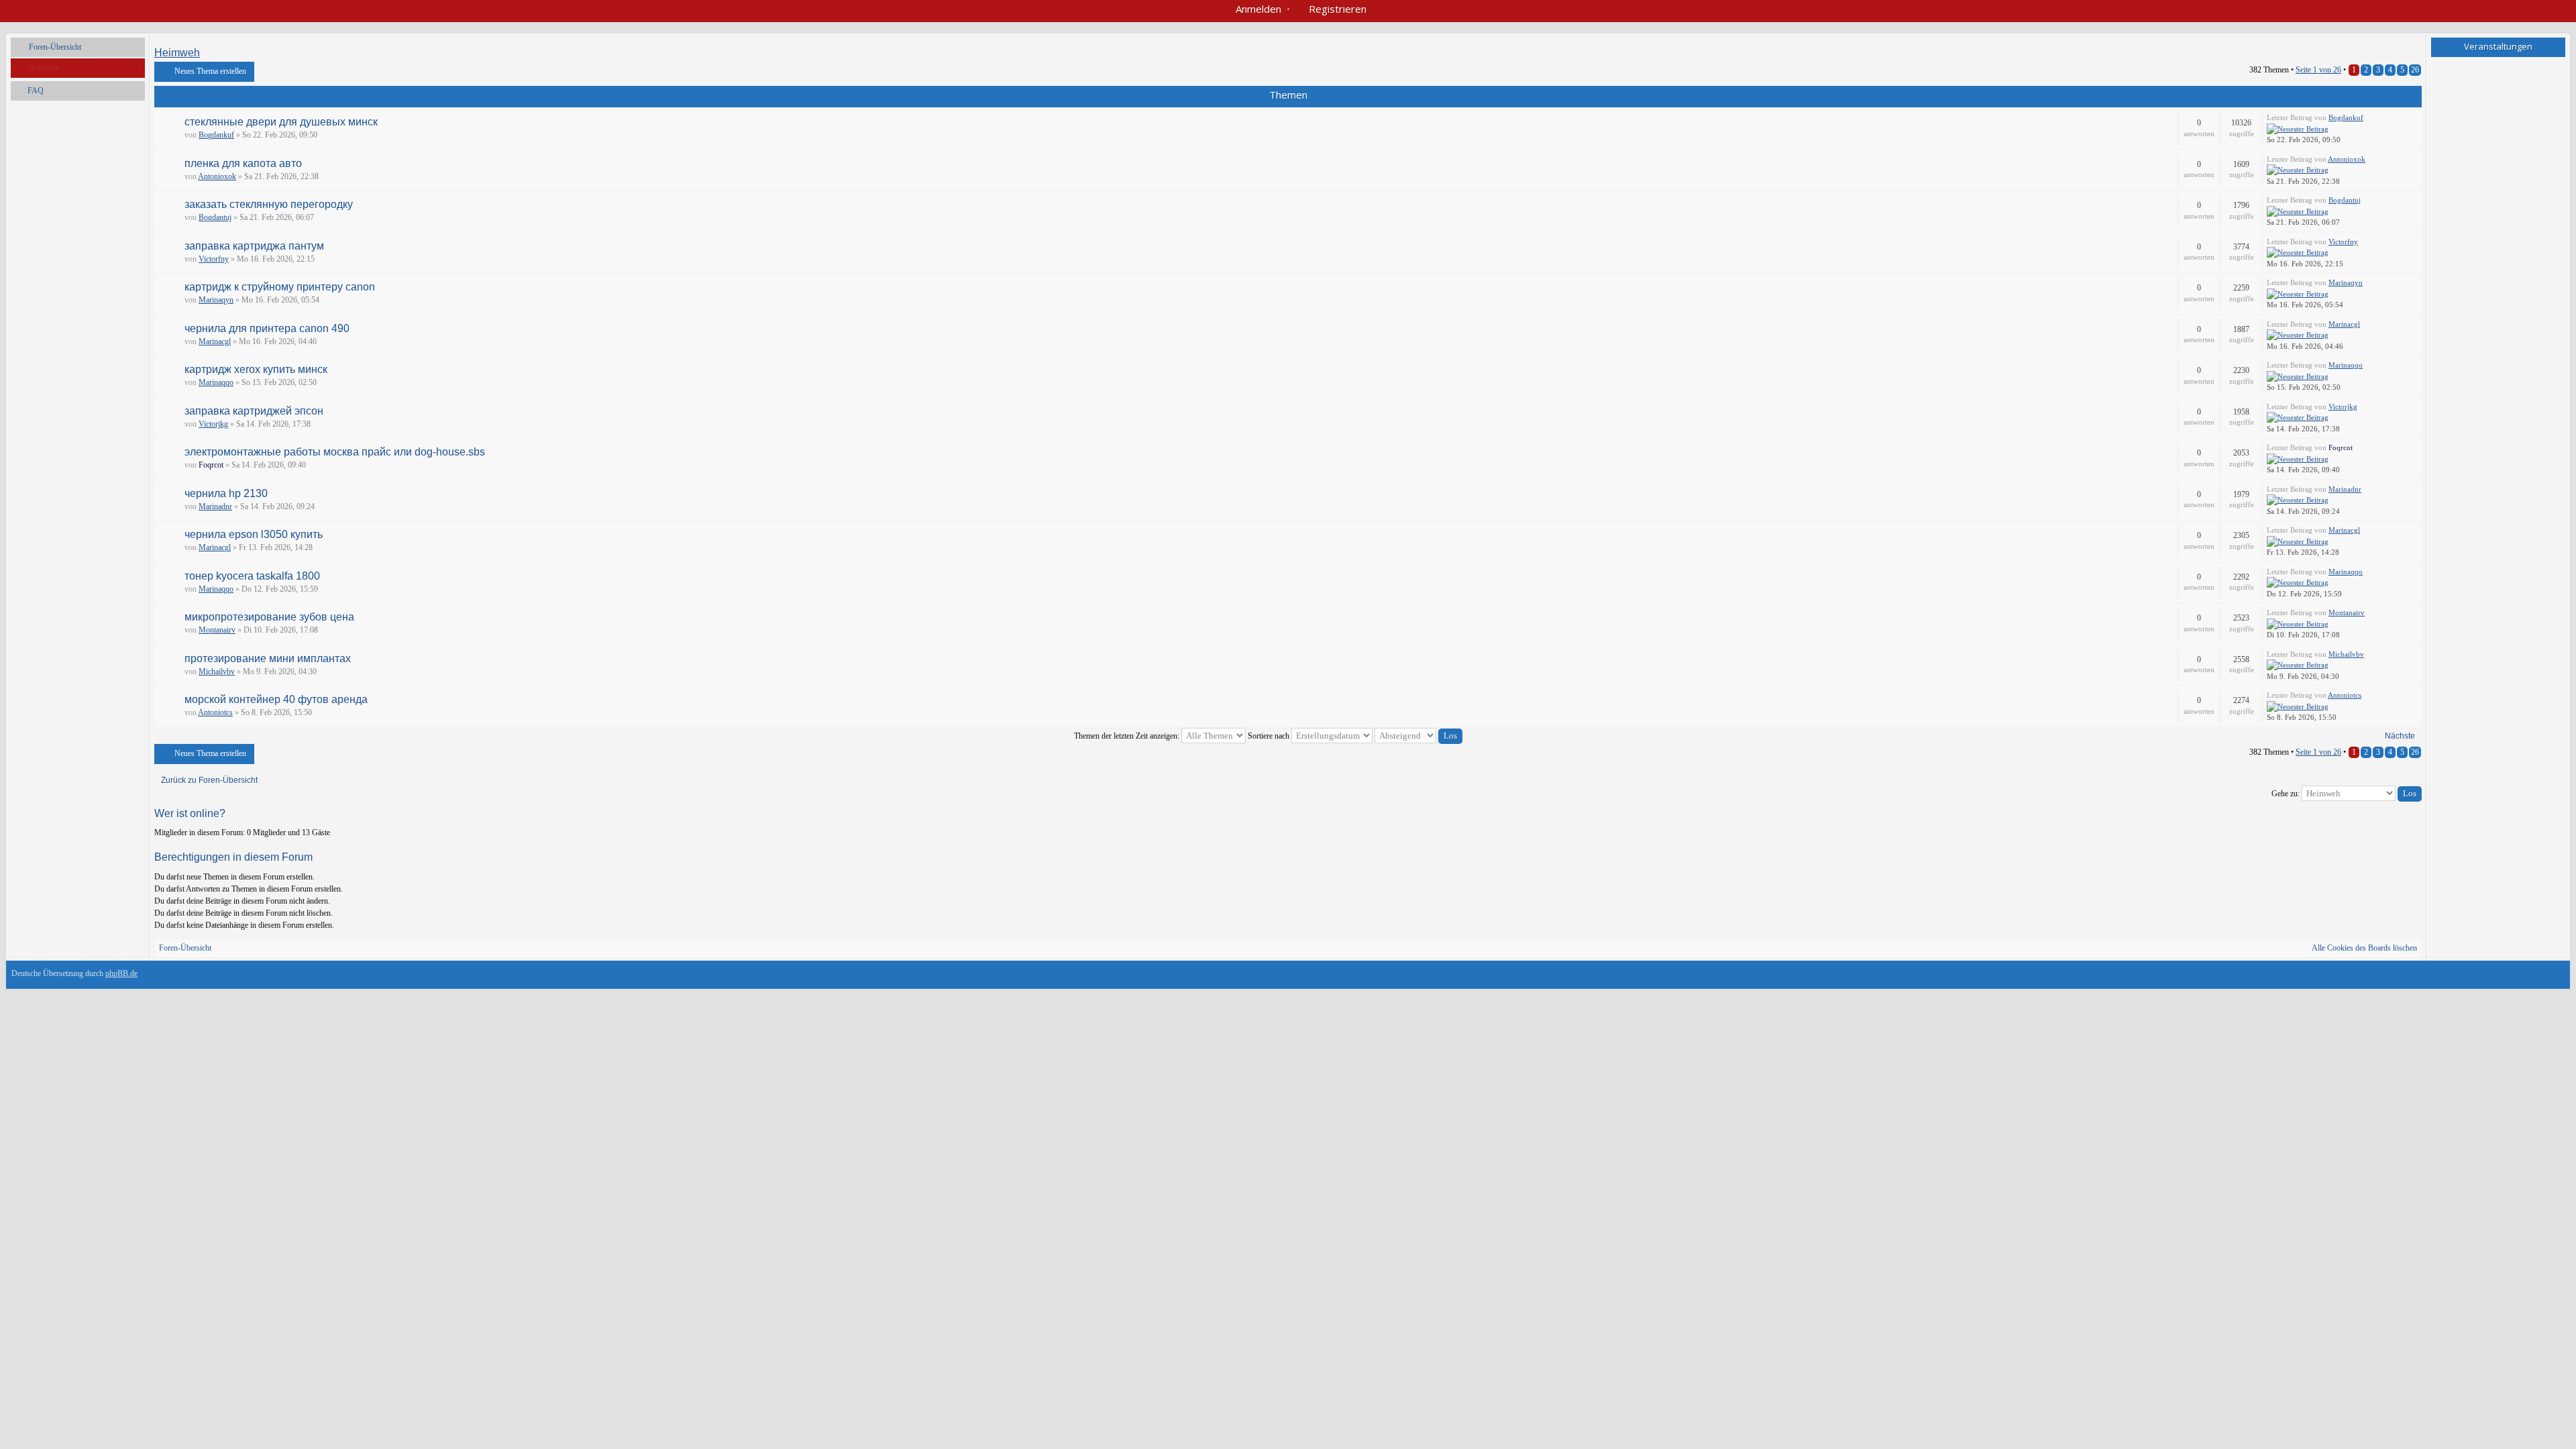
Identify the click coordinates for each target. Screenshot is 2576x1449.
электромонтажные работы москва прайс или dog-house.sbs (335, 452)
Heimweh (44, 68)
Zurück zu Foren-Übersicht (209, 780)
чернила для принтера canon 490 (267, 328)
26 (2415, 70)
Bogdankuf (216, 135)
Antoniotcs (215, 712)
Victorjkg (213, 424)
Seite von (2318, 70)
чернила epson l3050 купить (254, 534)
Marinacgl (215, 341)
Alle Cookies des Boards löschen (2364, 948)
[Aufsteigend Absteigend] (1418, 736)
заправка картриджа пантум (254, 246)
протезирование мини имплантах (268, 658)
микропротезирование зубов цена (269, 617)
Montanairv (217, 630)
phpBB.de (121, 973)
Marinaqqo (216, 382)
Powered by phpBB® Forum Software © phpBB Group (2544, 977)
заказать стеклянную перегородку (269, 204)
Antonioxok (217, 176)
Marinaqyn (216, 300)
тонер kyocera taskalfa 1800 (252, 576)
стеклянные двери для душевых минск (281, 122)
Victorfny (214, 259)
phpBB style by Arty (2504, 977)
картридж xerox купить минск (256, 369)
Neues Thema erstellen (210, 71)
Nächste (2400, 736)
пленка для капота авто (243, 163)
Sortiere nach (1270, 736)
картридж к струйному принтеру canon (280, 287)
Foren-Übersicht (55, 47)
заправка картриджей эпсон (254, 411)
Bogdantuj (215, 217)
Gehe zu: (2286, 794)
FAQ (36, 91)
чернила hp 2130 (226, 493)
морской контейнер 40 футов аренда (276, 699)
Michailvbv (217, 672)
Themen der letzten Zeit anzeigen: (1128, 736)
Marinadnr (215, 506)
